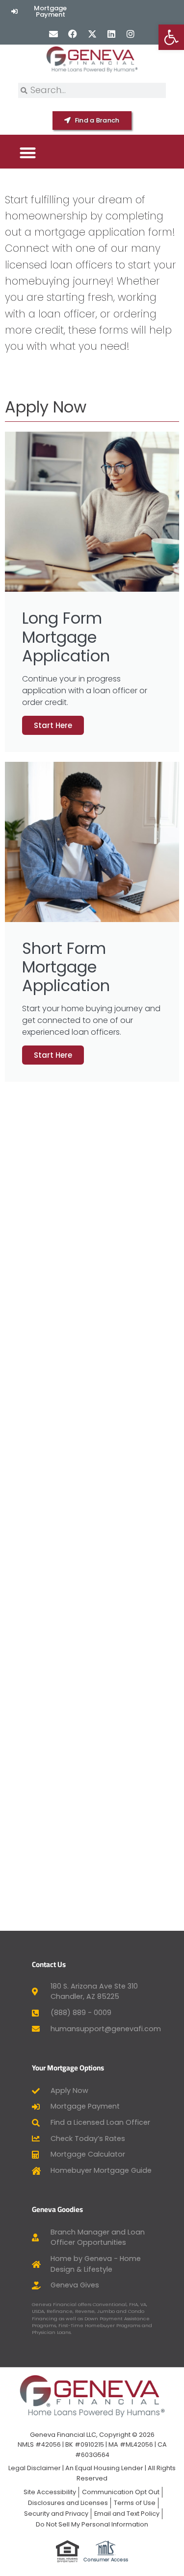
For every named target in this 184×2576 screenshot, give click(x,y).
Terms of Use (135, 2503)
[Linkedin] (111, 34)
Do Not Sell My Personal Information (92, 2524)
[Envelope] (54, 34)
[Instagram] (130, 34)
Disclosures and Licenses (68, 2503)
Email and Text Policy (127, 2514)
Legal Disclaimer (35, 2468)
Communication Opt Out (121, 2492)
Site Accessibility (50, 2492)
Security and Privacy (56, 2514)
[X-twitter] (92, 34)
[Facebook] (73, 34)
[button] (28, 153)
